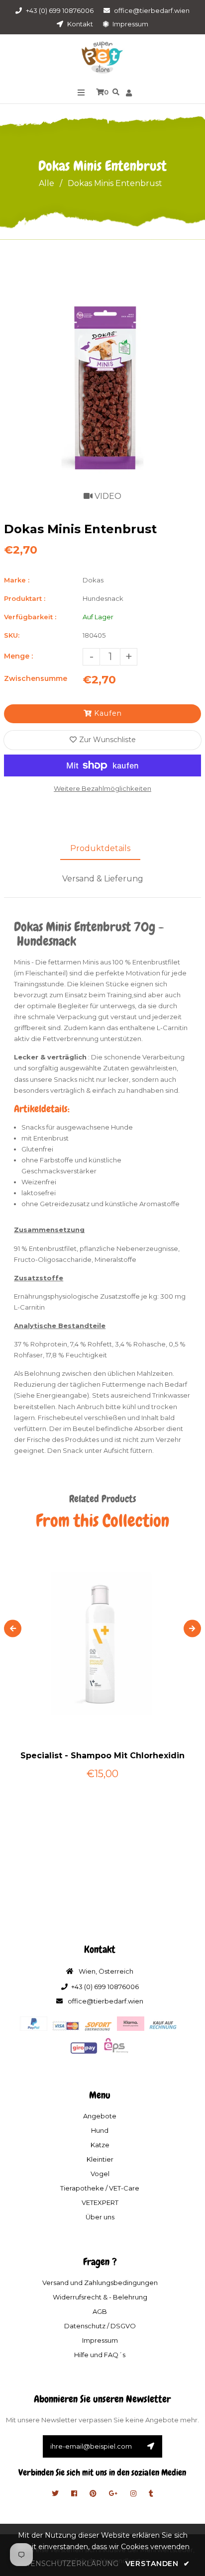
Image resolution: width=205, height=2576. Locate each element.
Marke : (17, 580)
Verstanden (157, 2564)
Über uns (100, 2217)
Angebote (100, 2116)
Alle (47, 183)
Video (107, 496)
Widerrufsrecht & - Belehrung (100, 2297)
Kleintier (100, 2159)
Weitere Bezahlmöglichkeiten (102, 788)
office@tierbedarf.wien (152, 10)
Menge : (18, 656)
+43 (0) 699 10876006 (60, 10)
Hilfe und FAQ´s (100, 2355)
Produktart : (25, 598)
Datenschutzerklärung (67, 2564)
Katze (100, 2145)
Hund (100, 2130)
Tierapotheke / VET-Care (100, 2188)
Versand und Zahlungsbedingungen (100, 2283)
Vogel (100, 2174)
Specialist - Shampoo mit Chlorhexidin (102, 1756)
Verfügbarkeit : (30, 617)
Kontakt (79, 24)
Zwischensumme (36, 678)
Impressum (130, 24)
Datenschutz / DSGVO (100, 2326)
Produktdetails (100, 848)
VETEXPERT (100, 2202)
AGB (100, 2311)
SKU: (12, 635)
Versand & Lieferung (103, 879)
